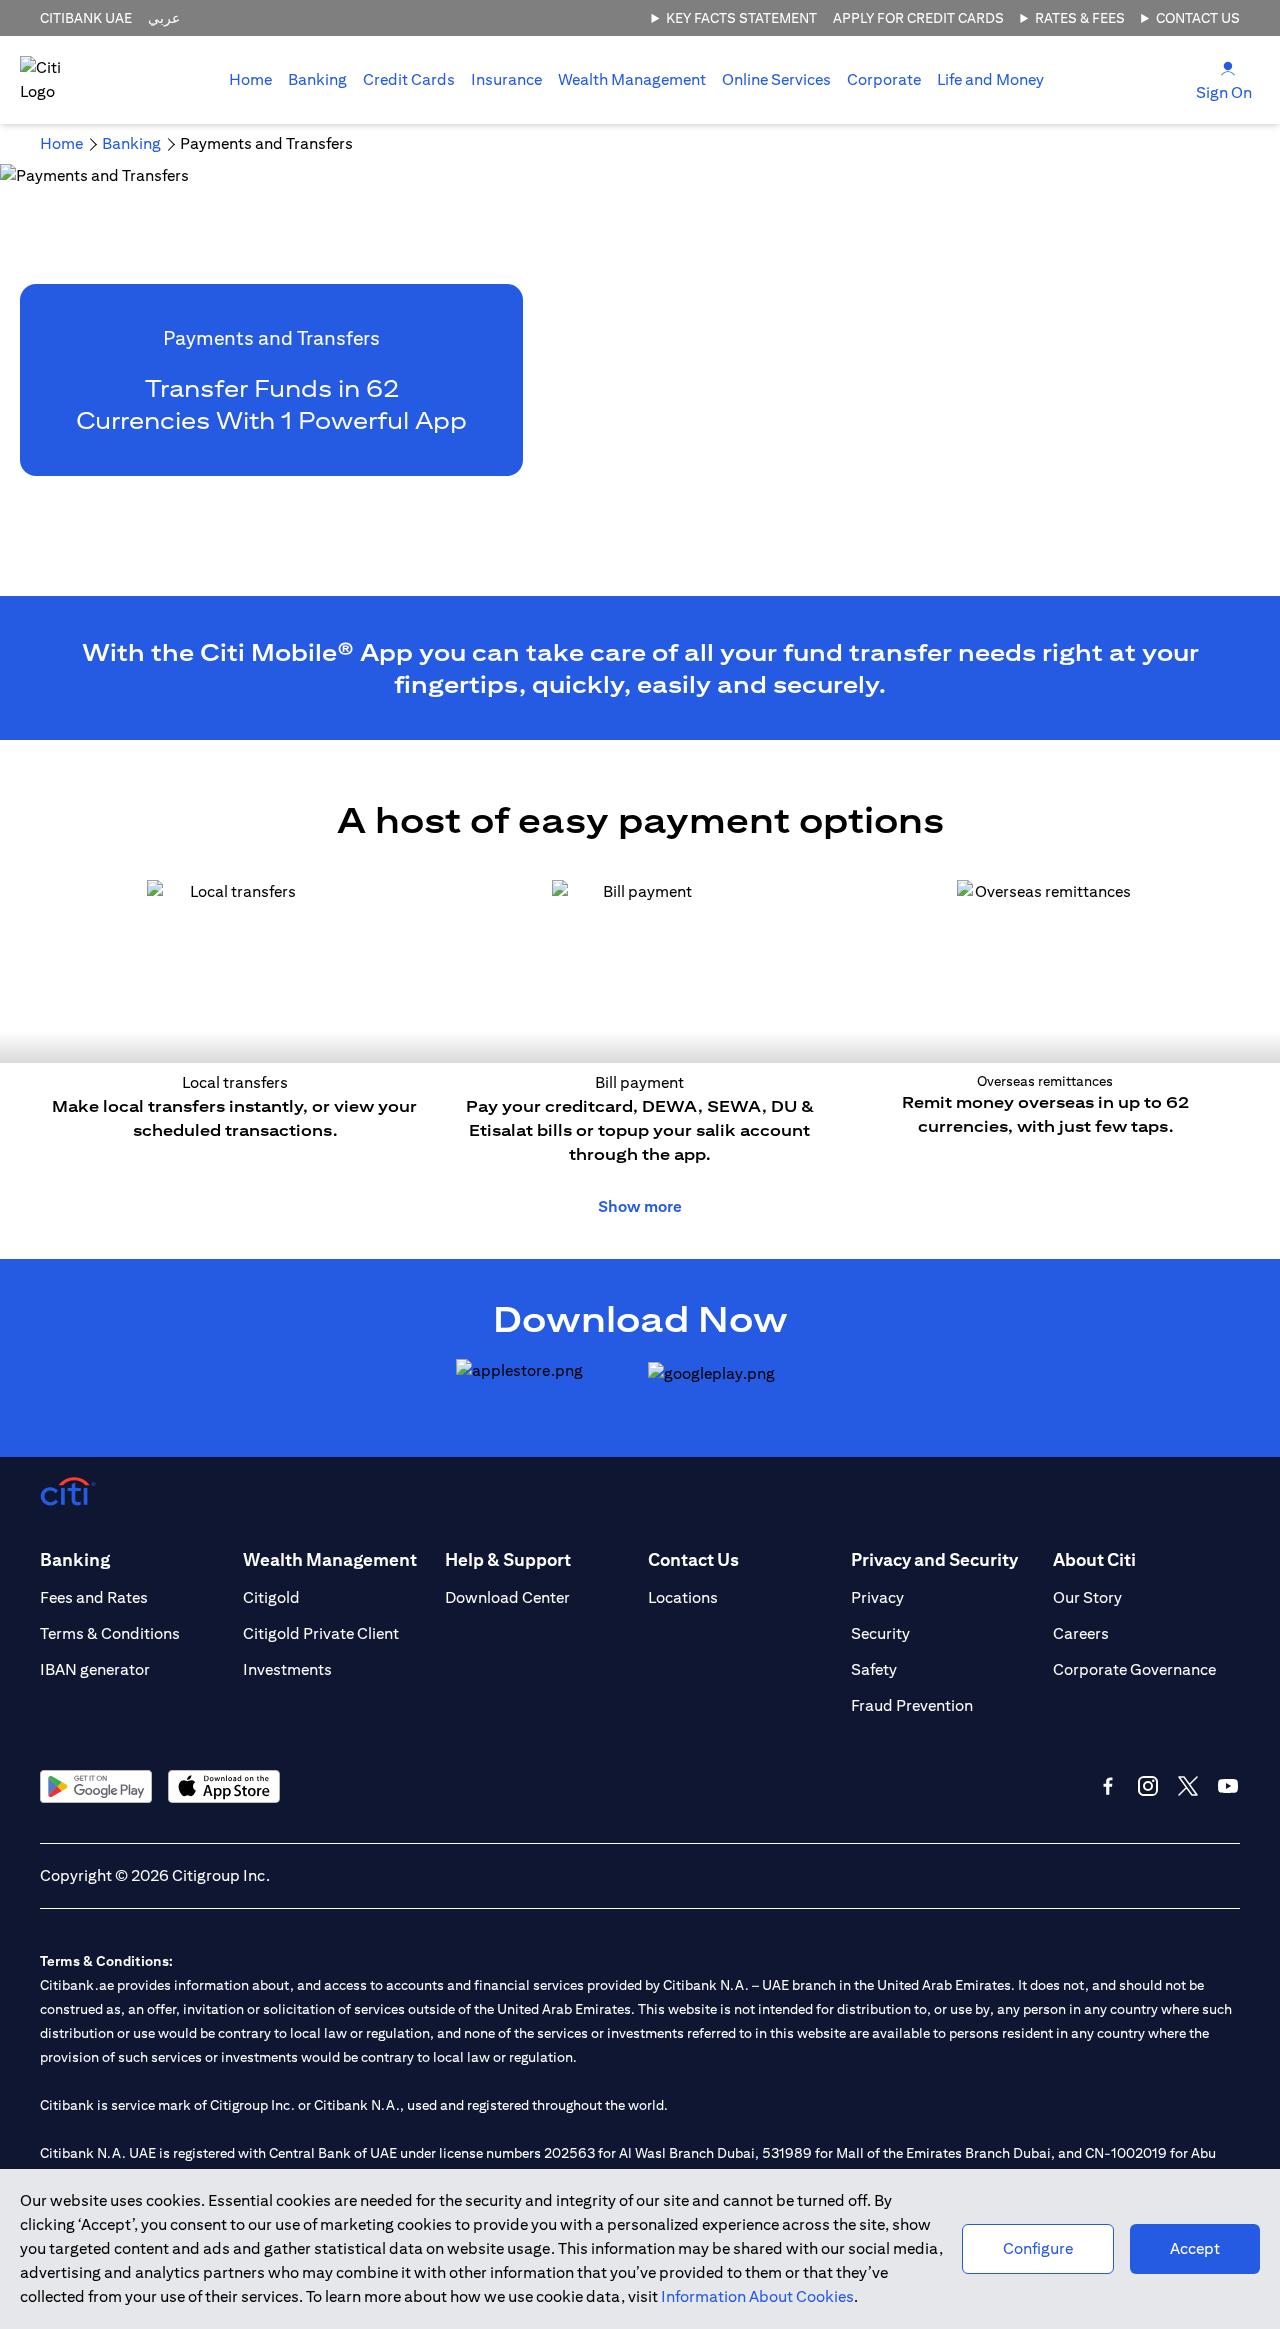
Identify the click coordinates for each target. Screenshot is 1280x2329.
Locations (683, 1597)
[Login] (1228, 67)
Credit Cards (409, 79)
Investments (287, 1669)
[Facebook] (1108, 1786)
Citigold (271, 1597)
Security (880, 1633)
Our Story (1087, 1597)
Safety (874, 1669)
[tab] (317, 80)
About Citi (1094, 1559)
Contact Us (1198, 18)
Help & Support (508, 1559)
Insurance (506, 79)
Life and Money (990, 79)
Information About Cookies (757, 2296)
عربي (164, 18)
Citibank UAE (86, 18)
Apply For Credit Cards (918, 18)
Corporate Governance (1134, 1669)
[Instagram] (1148, 1786)
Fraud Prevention (912, 1705)
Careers (1081, 1633)
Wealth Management (632, 79)
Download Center (507, 1597)
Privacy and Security (934, 1559)
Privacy (877, 1597)
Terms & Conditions (110, 1633)
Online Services (776, 79)
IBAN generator (95, 1669)
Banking (317, 79)
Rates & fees (1080, 18)
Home (250, 79)
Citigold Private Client (321, 1633)
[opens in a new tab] (544, 1388)
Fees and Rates (94, 1597)
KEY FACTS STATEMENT (741, 18)
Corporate (884, 79)
